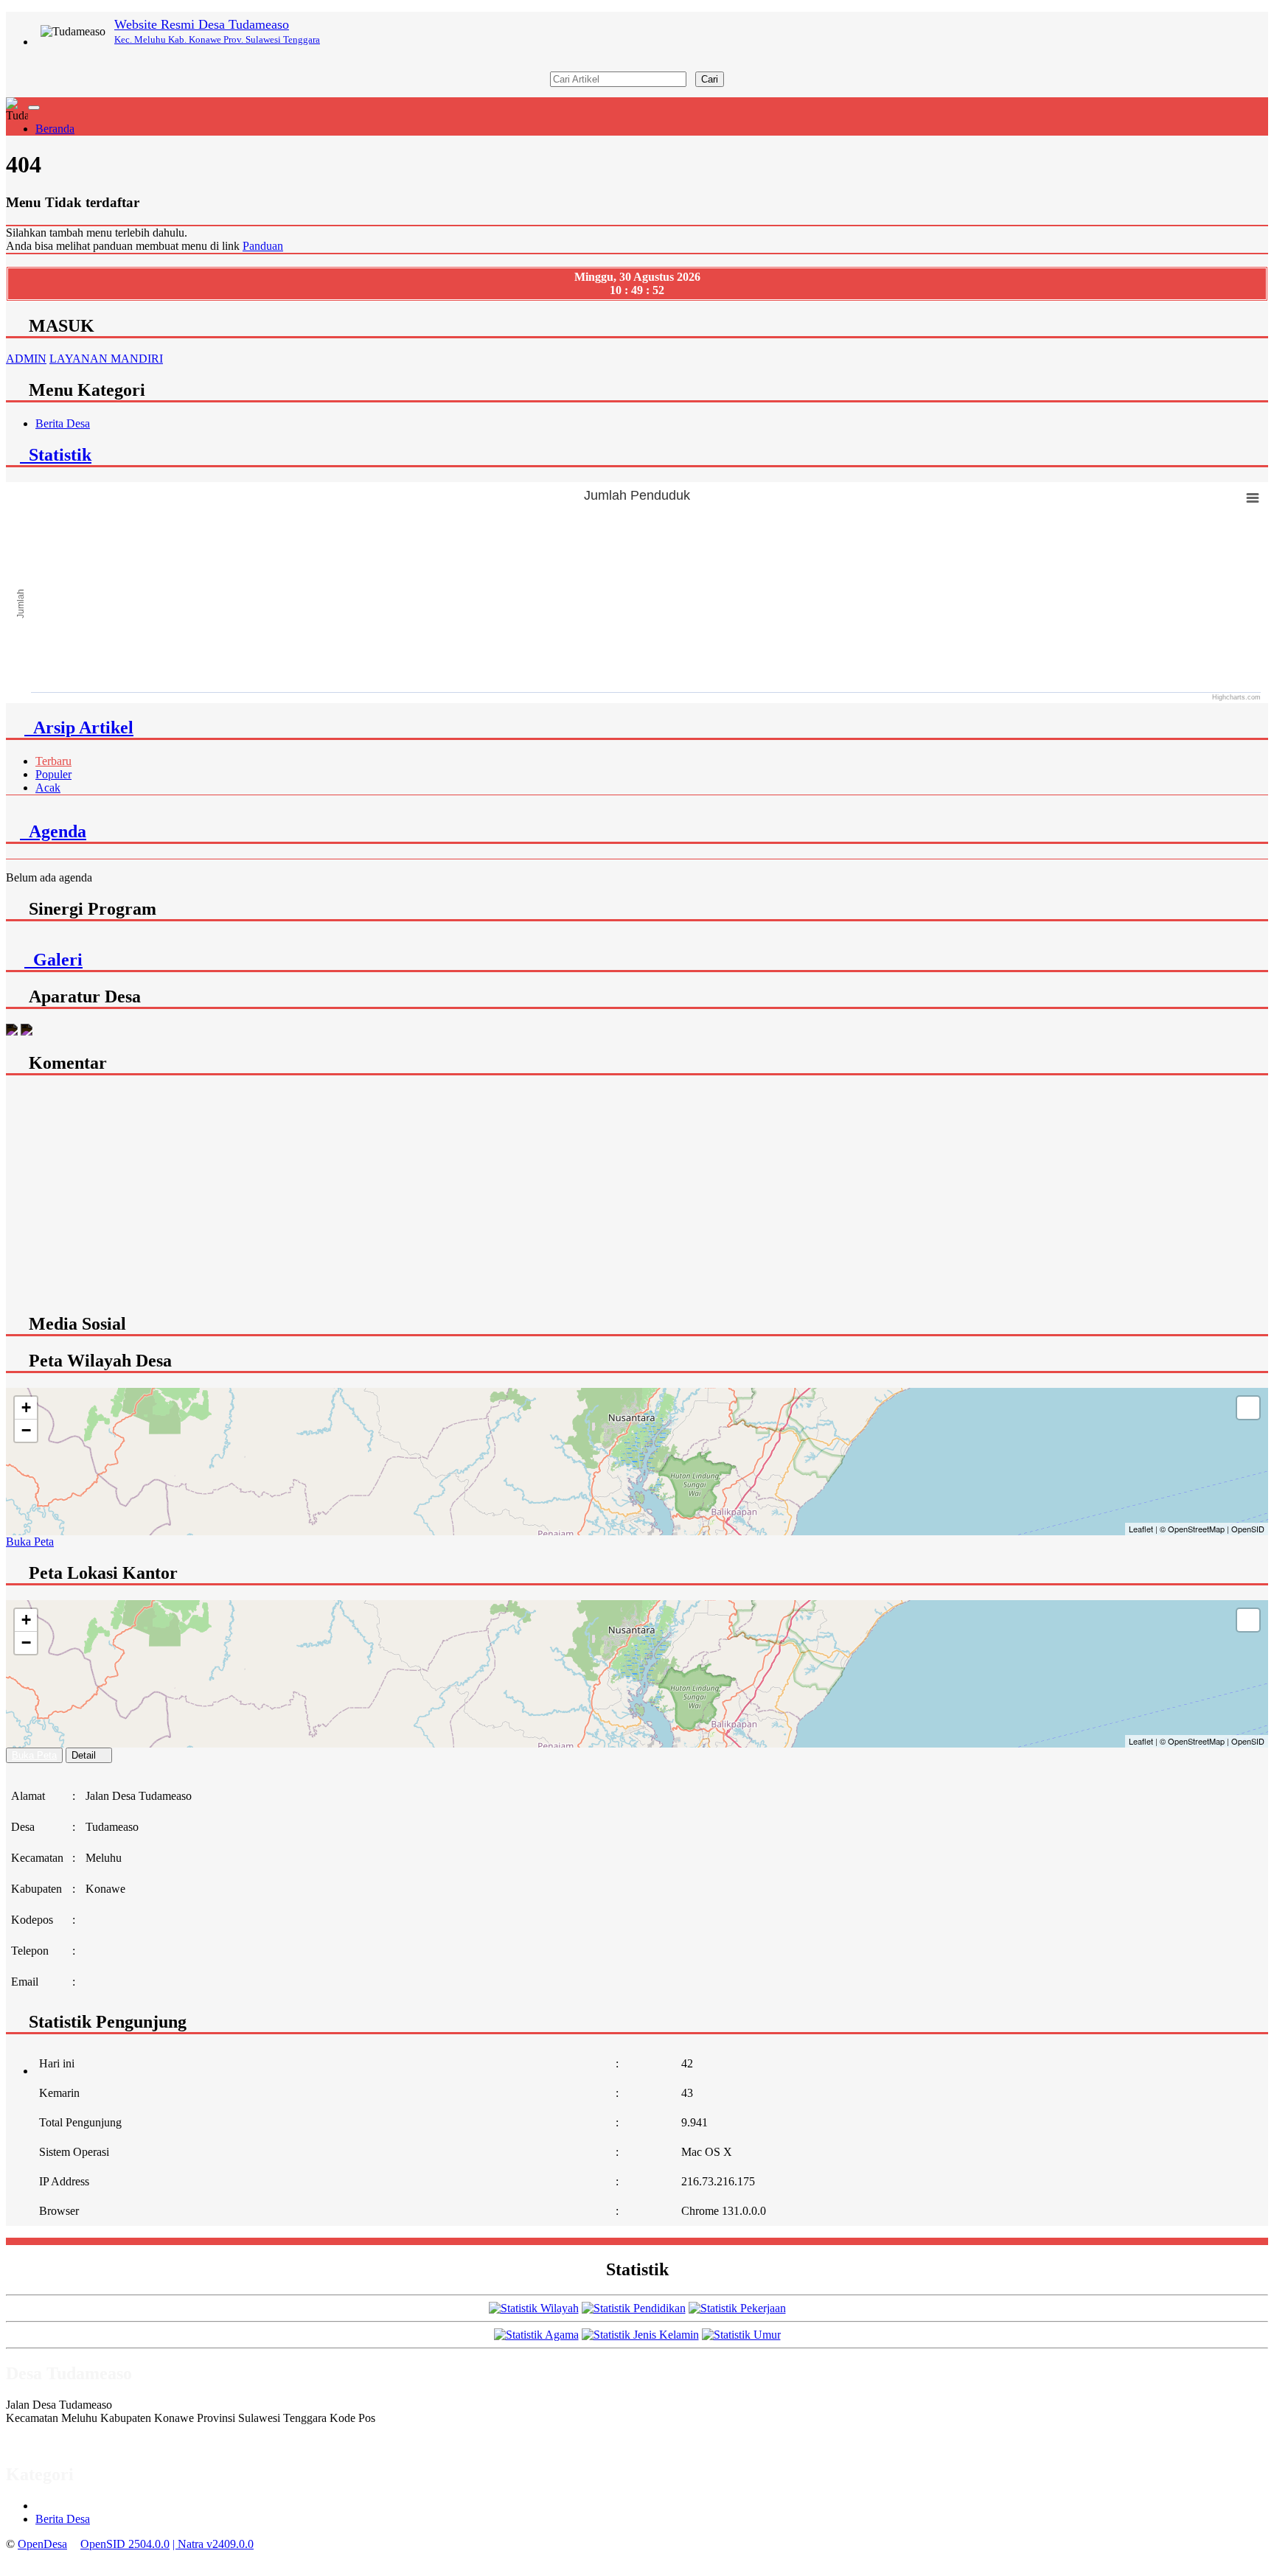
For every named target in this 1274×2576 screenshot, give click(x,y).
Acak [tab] (48, 788)
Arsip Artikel (79, 727)
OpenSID (1248, 1529)
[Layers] (1248, 1408)
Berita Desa (63, 423)
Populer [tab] (53, 774)
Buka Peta (30, 1542)
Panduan (263, 246)
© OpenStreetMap (1192, 1529)
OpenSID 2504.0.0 (125, 2544)
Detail (84, 1755)
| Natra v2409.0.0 (213, 2544)
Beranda (55, 129)
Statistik (56, 455)
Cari (710, 79)
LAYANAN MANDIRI (106, 359)
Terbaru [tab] (53, 761)
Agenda (53, 831)
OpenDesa (42, 2544)
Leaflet (1141, 1529)
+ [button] (26, 1407)
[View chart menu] (1253, 498)
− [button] (26, 1430)
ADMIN (26, 359)
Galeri (53, 960)
